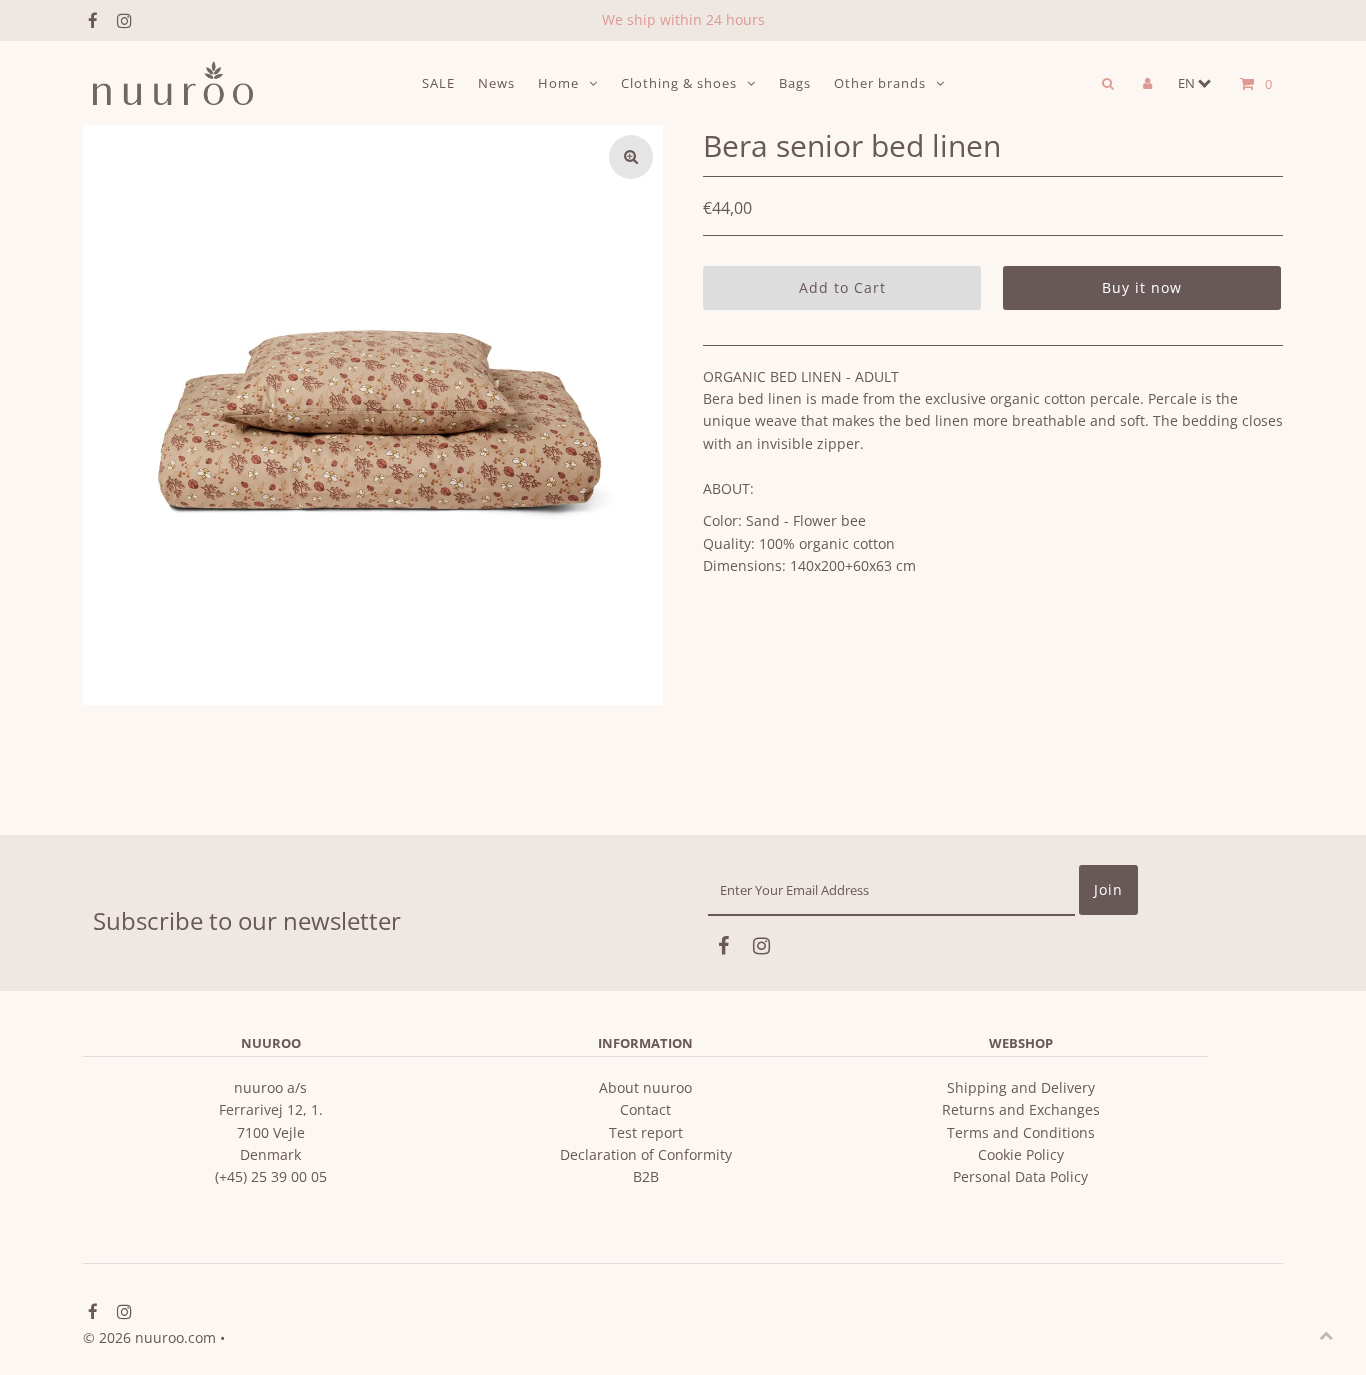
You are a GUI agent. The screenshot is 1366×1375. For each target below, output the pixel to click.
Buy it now (1142, 287)
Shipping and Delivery (1021, 1087)
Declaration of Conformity (646, 1154)
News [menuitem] (496, 83)
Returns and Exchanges (1021, 1109)
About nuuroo (645, 1087)
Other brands (880, 83)
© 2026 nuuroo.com (149, 1337)
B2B (646, 1176)
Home (558, 83)
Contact (645, 1109)
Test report (646, 1132)
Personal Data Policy (1020, 1176)
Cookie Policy (1021, 1154)
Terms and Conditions (1021, 1132)
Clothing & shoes (679, 83)
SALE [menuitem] (438, 83)
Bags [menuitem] (795, 83)
